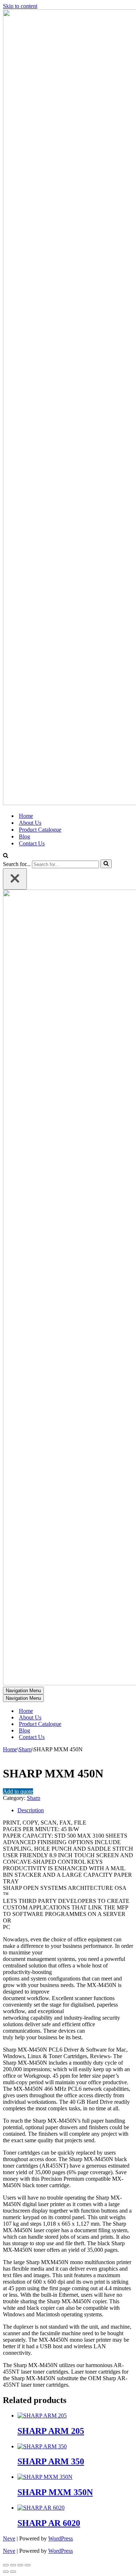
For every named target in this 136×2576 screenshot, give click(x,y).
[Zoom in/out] (6, 2565)
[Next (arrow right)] (13, 2572)
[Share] (20, 2565)
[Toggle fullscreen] (13, 2565)
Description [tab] (31, 1810)
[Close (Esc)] (28, 2565)
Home (26, 816)
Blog (24, 836)
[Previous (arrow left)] (6, 2572)
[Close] (15, 879)
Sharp (25, 1749)
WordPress (61, 2538)
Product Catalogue (40, 830)
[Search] (6, 856)
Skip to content (20, 6)
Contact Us (32, 843)
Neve (9, 2538)
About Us (30, 823)
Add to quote (18, 1791)
